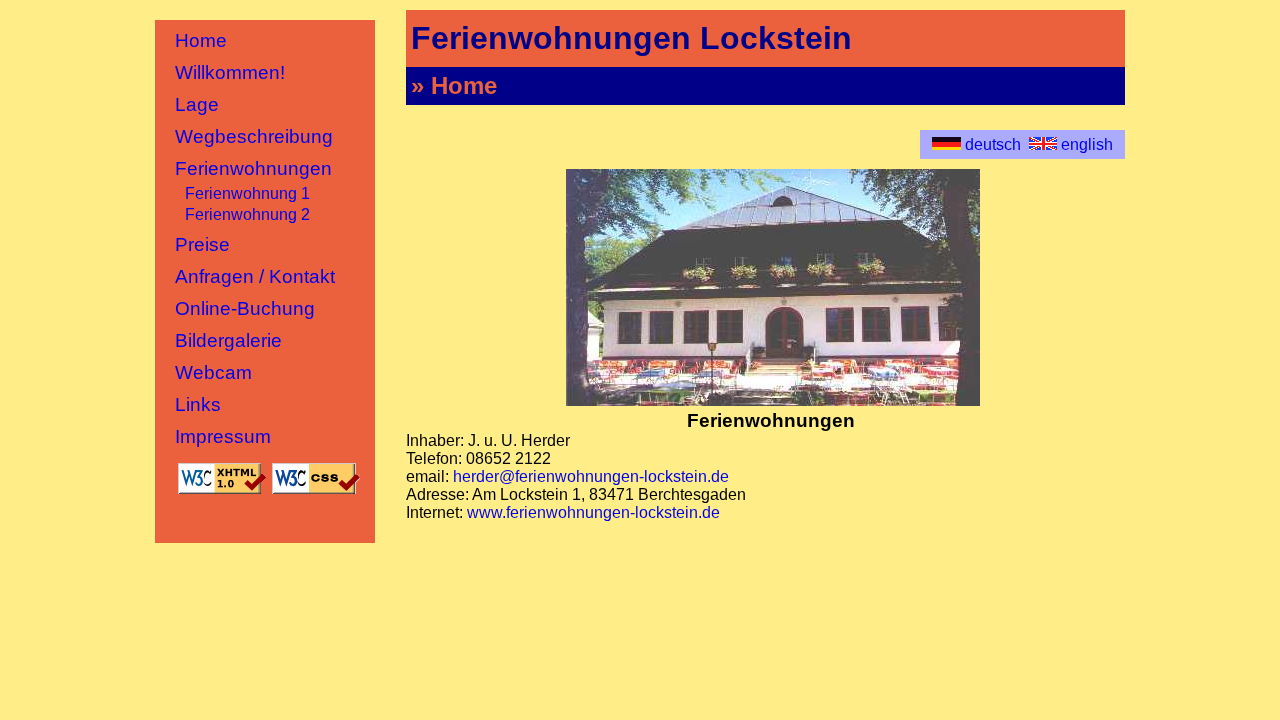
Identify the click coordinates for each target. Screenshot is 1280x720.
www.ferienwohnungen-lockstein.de (593, 512)
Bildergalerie (228, 340)
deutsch (993, 144)
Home (201, 40)
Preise (202, 244)
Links (198, 404)
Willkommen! (230, 72)
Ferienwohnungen (253, 168)
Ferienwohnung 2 (247, 214)
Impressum (223, 436)
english (1085, 144)
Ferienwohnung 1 (247, 193)
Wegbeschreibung (254, 136)
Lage (197, 104)
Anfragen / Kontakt (255, 276)
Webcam (213, 372)
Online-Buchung (245, 308)
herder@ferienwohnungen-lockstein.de (591, 476)
